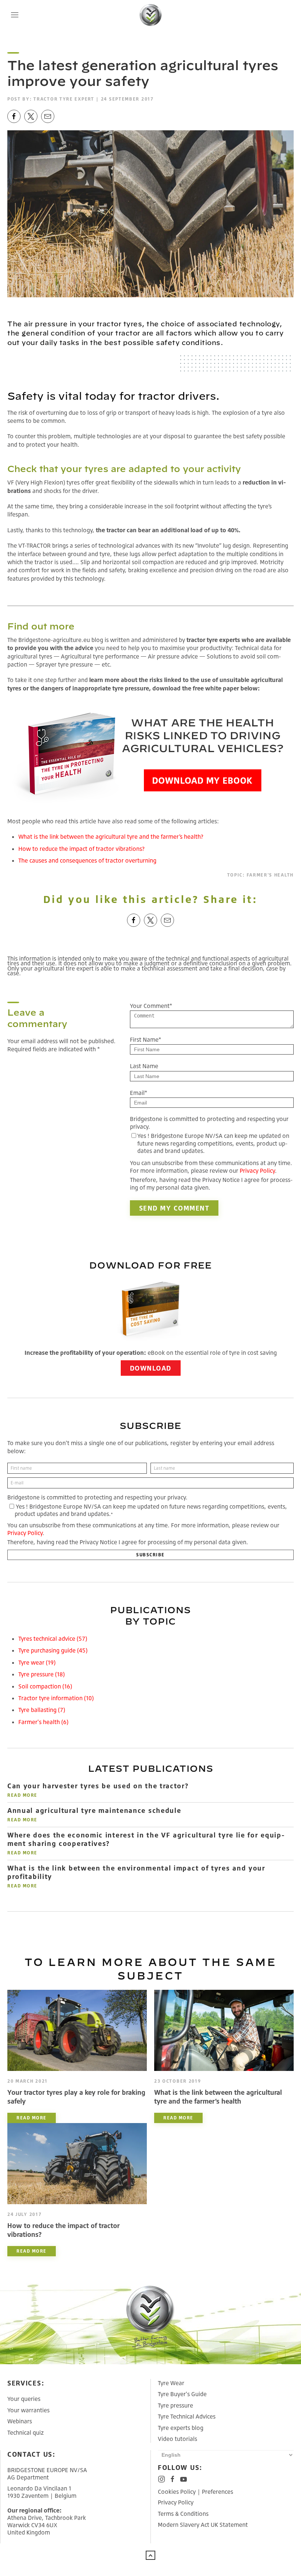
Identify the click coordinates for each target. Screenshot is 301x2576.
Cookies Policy (177, 2492)
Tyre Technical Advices (187, 2416)
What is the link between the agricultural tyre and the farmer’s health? (111, 837)
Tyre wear (37, 1662)
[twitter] (31, 116)
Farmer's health (270, 875)
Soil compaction (45, 1686)
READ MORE (22, 1795)
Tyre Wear (171, 2383)
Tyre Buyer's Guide (182, 2394)
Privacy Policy (257, 1171)
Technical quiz (26, 2432)
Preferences (217, 2492)
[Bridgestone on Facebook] (173, 2479)
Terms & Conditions (183, 2514)
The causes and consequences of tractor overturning (87, 860)
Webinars (20, 2421)
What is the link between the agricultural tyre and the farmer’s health (218, 2096)
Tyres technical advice (53, 1639)
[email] (48, 116)
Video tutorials (177, 2439)
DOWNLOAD (151, 1368)
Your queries (24, 2399)
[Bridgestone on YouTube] (184, 2479)
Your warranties (28, 2410)
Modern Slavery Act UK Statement (203, 2525)
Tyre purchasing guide (53, 1650)
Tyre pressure (41, 1674)
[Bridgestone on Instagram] (162, 2479)
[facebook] (14, 116)
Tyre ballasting (42, 1710)
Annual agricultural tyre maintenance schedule (94, 1810)
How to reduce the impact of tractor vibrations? (81, 849)
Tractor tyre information (56, 1698)
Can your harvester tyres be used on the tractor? (98, 1786)
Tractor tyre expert (64, 99)
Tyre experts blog (181, 2428)
